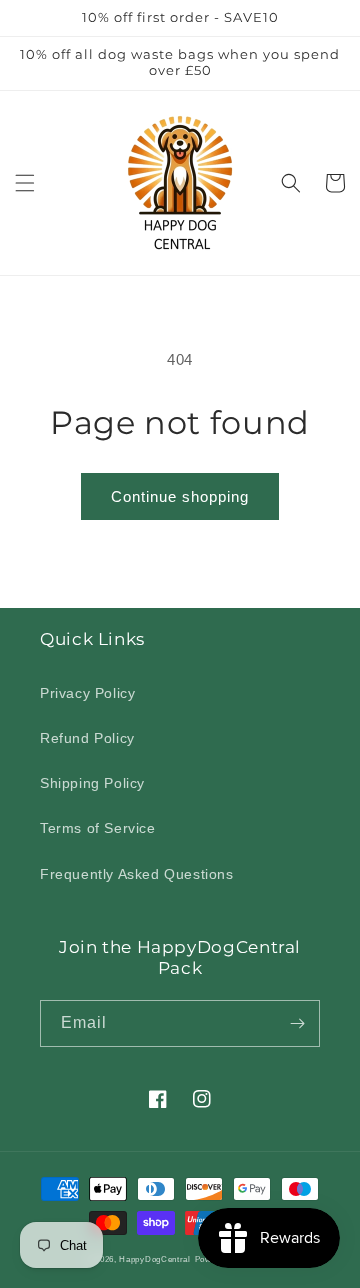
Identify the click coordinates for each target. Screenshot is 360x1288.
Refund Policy (87, 738)
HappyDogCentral (155, 1259)
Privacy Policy (87, 693)
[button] (25, 183)
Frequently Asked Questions (137, 874)
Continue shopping (180, 496)
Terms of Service (98, 828)
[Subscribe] (297, 1023)
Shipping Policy (92, 783)
